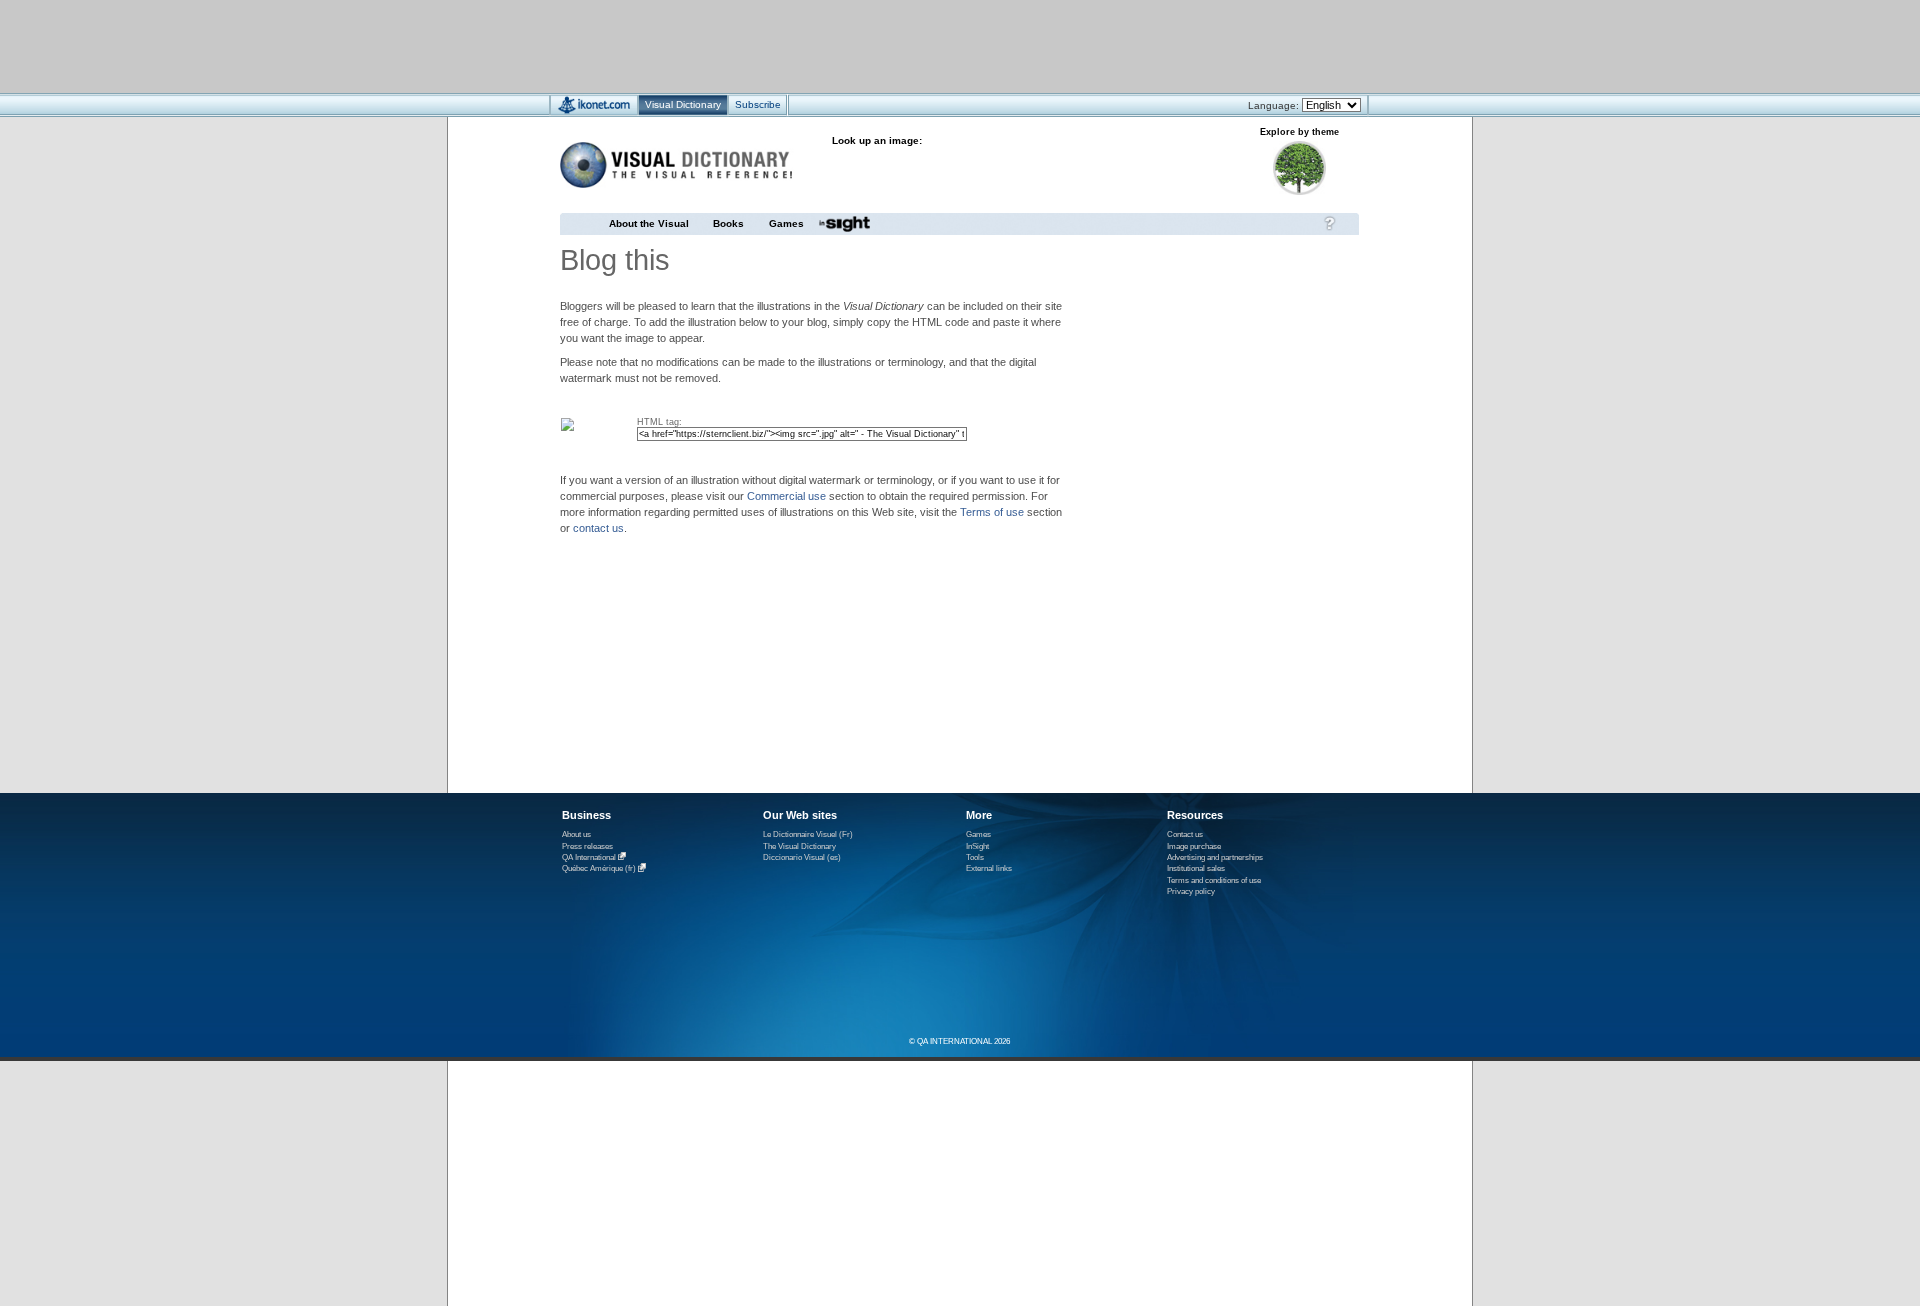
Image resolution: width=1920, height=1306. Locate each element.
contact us (598, 528)
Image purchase (1194, 846)
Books (728, 223)
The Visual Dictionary (799, 846)
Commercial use (786, 496)
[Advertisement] (900, 45)
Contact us (1185, 834)
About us (576, 834)
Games (786, 223)
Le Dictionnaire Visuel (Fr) (808, 834)
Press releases (587, 846)
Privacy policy (1191, 891)
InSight (977, 846)
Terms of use (992, 512)
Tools (975, 857)
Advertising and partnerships (1215, 857)
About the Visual (649, 223)
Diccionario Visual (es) (802, 857)
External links (989, 868)
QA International (589, 857)
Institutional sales (1196, 868)
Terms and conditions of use (1214, 880)
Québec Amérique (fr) (599, 869)
